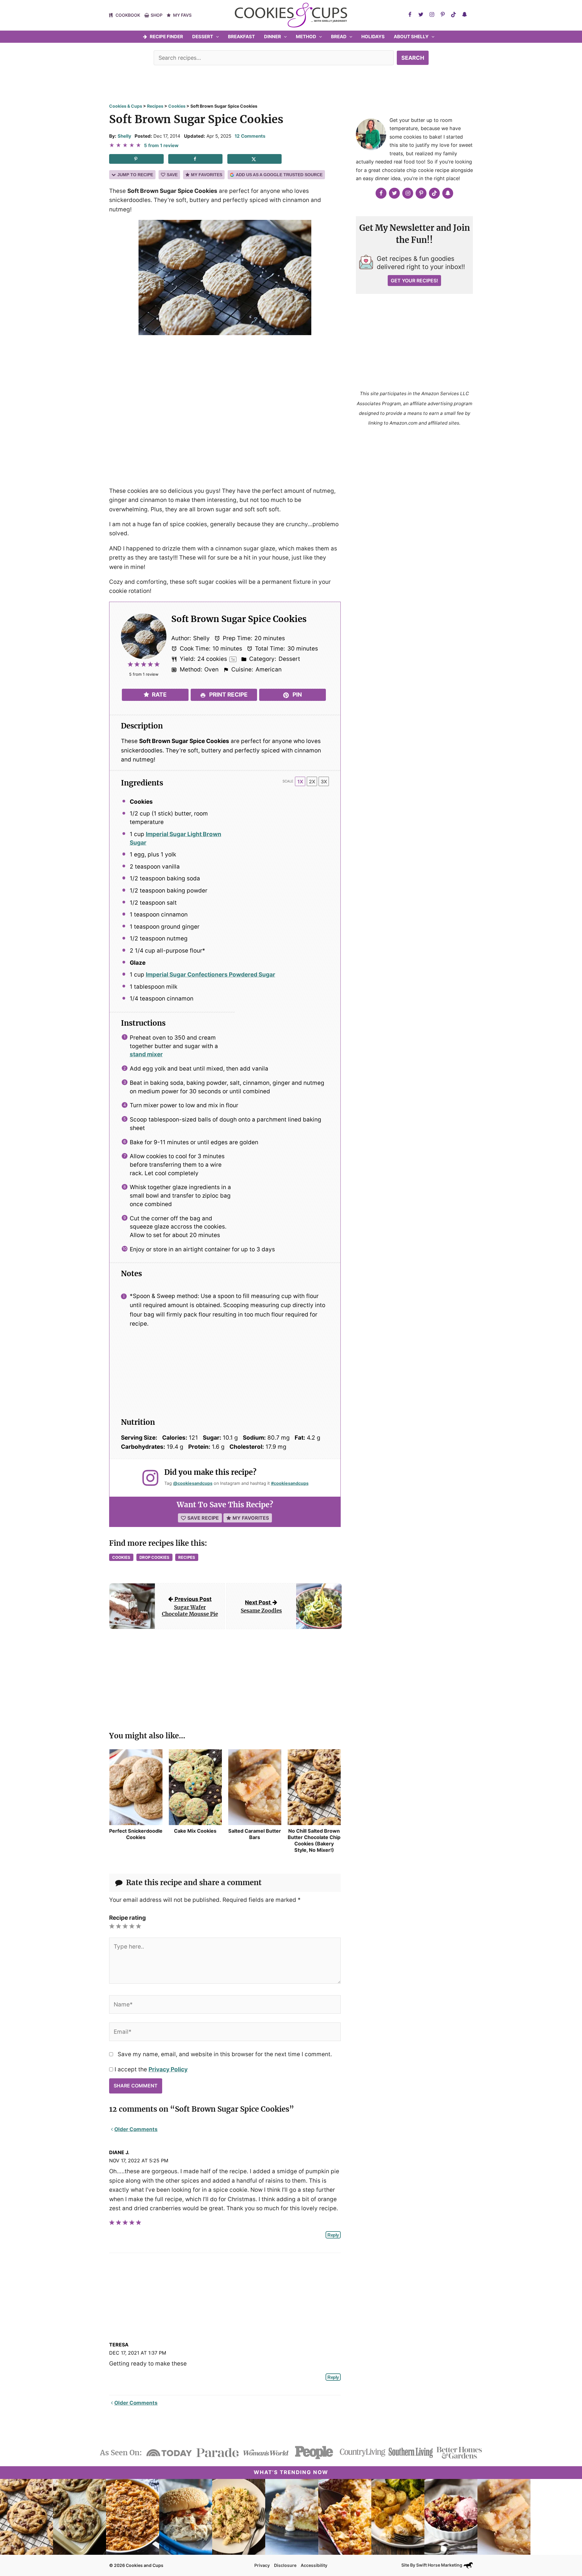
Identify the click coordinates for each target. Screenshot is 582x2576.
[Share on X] (255, 159)
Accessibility (314, 2565)
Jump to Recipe (135, 175)
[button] (216, 37)
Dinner (273, 37)
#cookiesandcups (290, 1483)
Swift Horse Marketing (440, 2565)
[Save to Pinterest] (136, 159)
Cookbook (128, 15)
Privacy (262, 2565)
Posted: (143, 136)
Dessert (203, 37)
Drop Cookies (154, 1557)
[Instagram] (432, 15)
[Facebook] (410, 15)
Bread (339, 37)
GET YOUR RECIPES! (414, 281)
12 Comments (250, 136)
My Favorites (207, 175)
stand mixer (146, 1054)
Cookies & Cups (126, 106)
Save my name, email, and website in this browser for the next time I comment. (225, 2054)
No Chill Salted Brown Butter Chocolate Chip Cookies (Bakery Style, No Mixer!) (314, 1840)
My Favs (182, 15)
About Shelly (411, 37)
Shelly (124, 136)
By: (113, 136)
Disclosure (285, 2565)
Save (172, 175)
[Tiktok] (453, 15)
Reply (333, 2235)
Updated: (195, 136)
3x (324, 782)
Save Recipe (203, 1518)
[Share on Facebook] (196, 159)
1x (300, 782)
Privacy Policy (168, 2069)
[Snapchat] (464, 15)
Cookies (177, 106)
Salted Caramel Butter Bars (255, 1834)
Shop (157, 15)
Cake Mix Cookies (195, 1831)
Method (306, 37)
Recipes (155, 106)
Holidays (373, 37)
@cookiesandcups (193, 1483)
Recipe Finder (166, 37)
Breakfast (241, 37)
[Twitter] (421, 15)
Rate (159, 695)
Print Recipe (228, 695)
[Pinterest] (443, 15)
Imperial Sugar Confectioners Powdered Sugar (211, 975)
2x (312, 782)
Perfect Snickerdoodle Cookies (136, 1834)
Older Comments (136, 2129)
